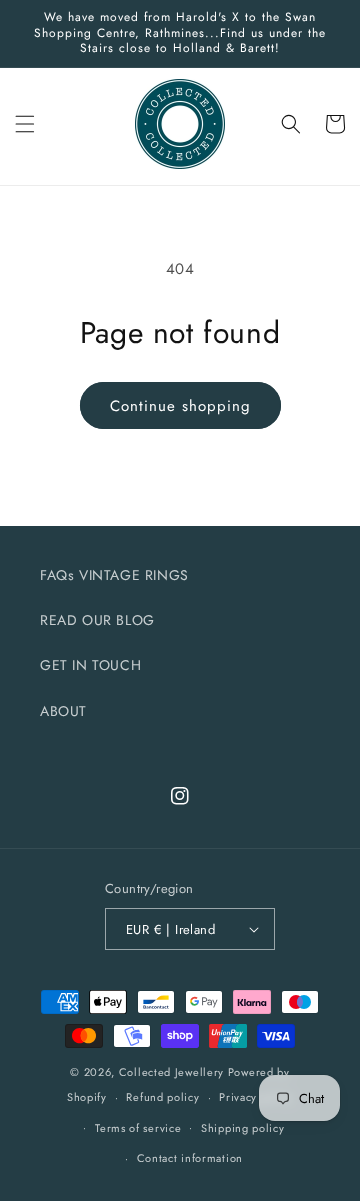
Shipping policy (243, 1128)
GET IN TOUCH (90, 665)
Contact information (190, 1158)
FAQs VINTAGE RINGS (114, 575)
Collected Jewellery (173, 1072)
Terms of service (138, 1128)
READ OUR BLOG (97, 620)
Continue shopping (180, 406)
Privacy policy (256, 1097)
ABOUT (63, 711)
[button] (25, 124)
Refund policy (162, 1097)
